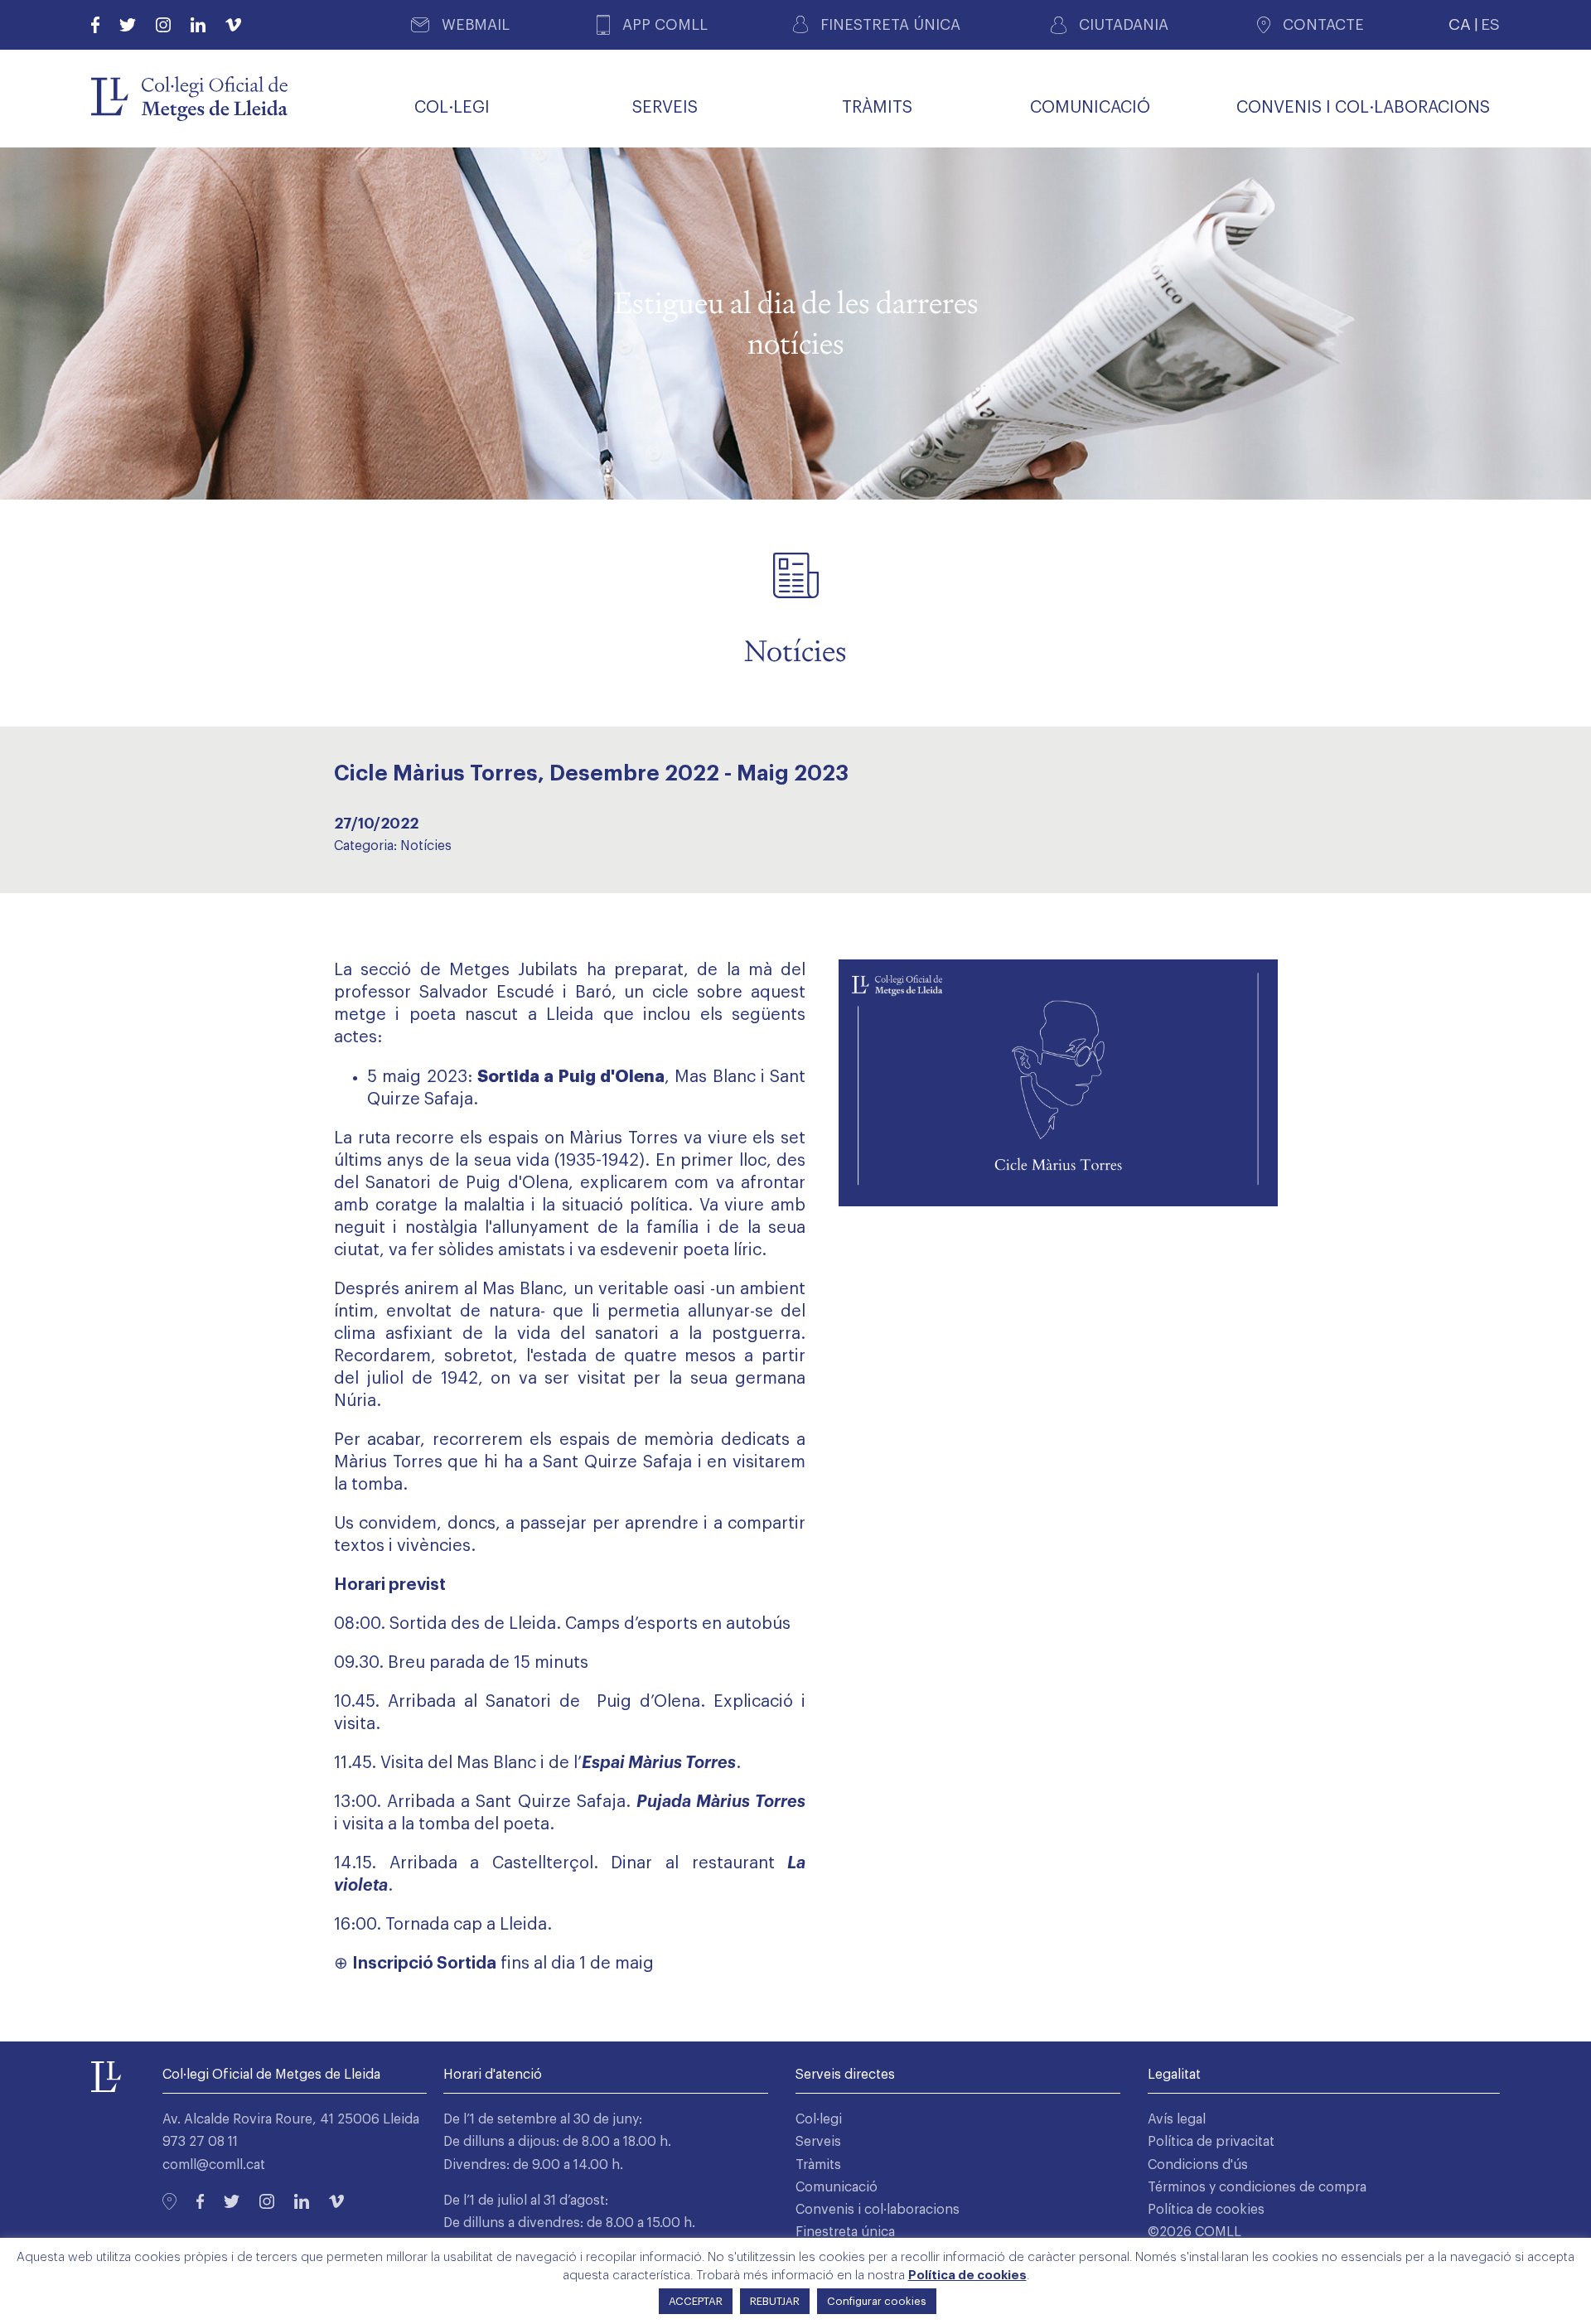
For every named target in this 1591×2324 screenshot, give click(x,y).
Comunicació (837, 2187)
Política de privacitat (1211, 2142)
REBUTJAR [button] (775, 2301)
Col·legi (819, 2119)
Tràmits (818, 2165)
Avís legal (1177, 2119)
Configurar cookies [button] (877, 2301)
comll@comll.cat (214, 2165)
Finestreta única (845, 2232)
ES (1490, 24)
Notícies (426, 846)
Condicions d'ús (1198, 2165)
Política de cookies (1206, 2210)
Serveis (818, 2142)
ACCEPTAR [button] (696, 2301)
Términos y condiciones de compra (1257, 2187)
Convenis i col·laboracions (878, 2210)
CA (1460, 24)
